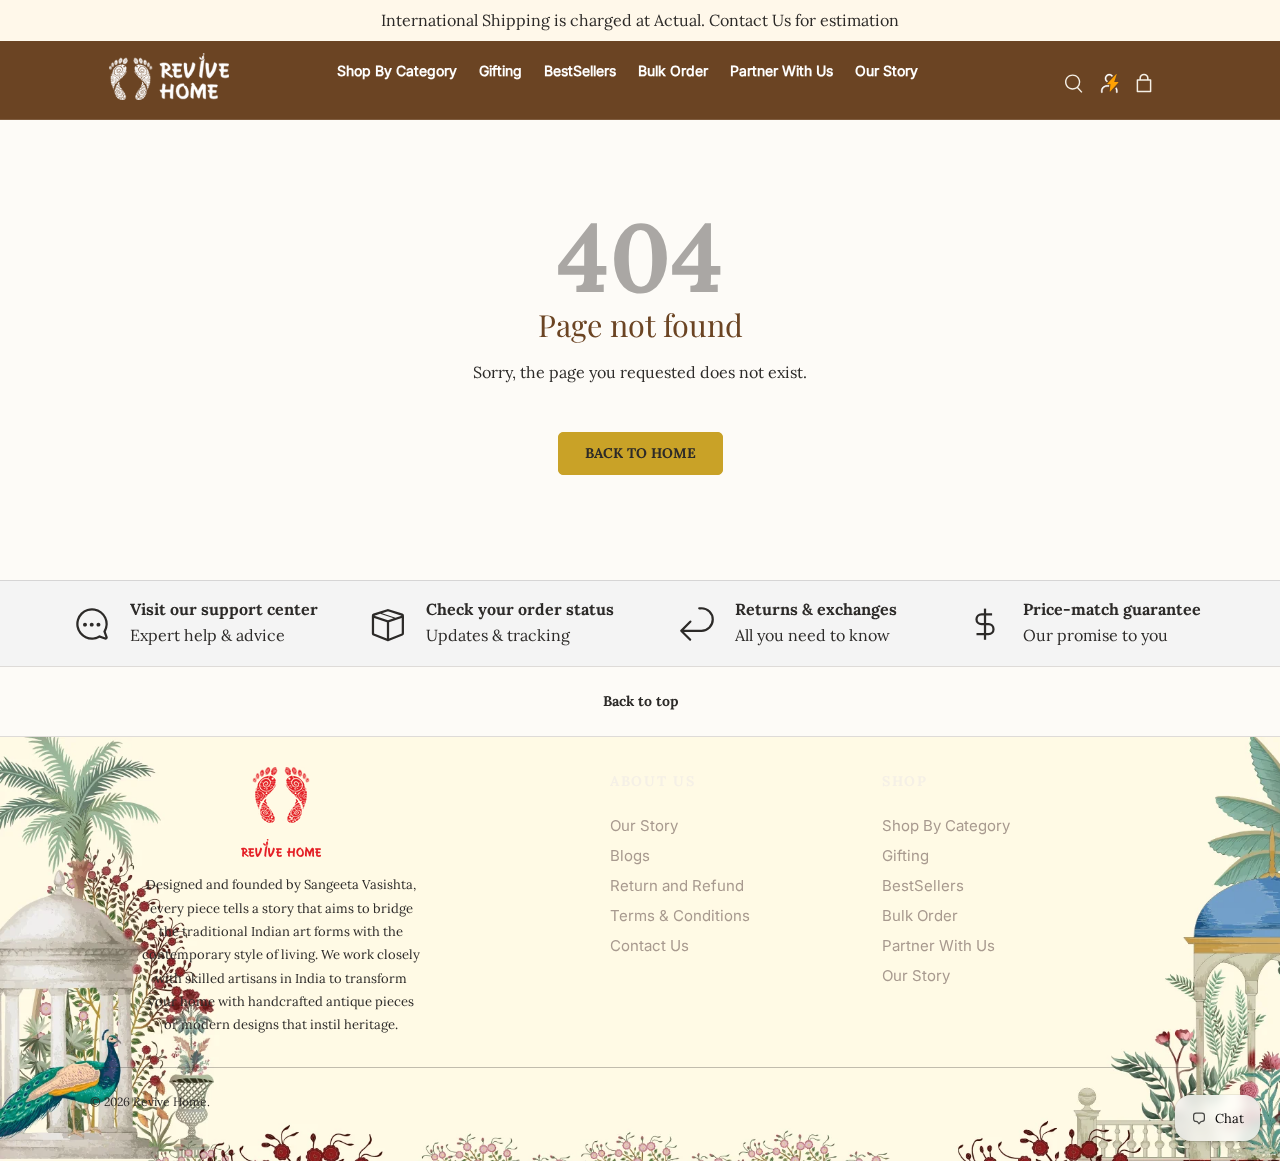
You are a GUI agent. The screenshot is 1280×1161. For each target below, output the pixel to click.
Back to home (640, 453)
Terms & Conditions (680, 915)
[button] (1144, 83)
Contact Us (649, 945)
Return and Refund (677, 885)
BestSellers (923, 885)
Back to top (640, 701)
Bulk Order (920, 915)
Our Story (644, 825)
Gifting (905, 855)
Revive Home (170, 1101)
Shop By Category (946, 825)
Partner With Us (938, 945)
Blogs (630, 855)
